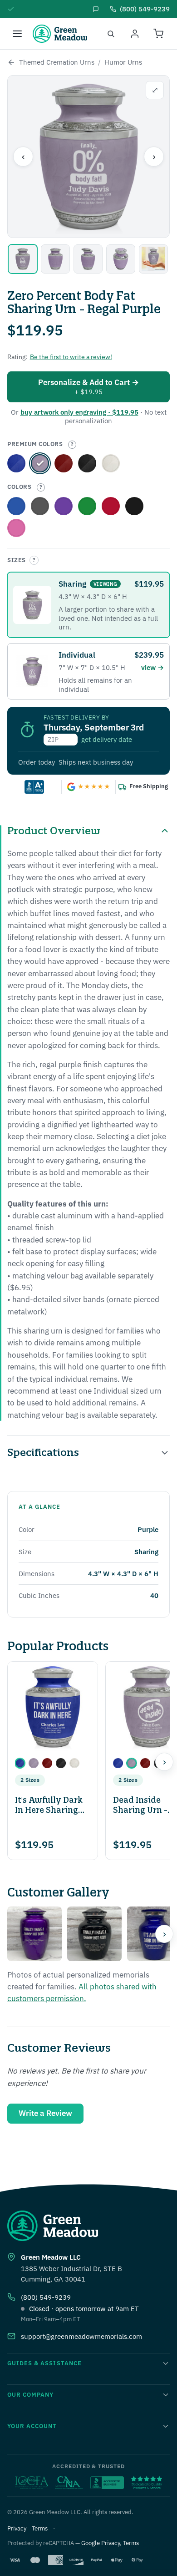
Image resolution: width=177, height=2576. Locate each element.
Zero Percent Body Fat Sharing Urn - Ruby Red (111, 506)
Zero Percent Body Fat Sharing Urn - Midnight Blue (16, 506)
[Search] (111, 34)
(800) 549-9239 (46, 2297)
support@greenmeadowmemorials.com (81, 2336)
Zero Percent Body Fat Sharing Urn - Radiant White (111, 463)
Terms (40, 2528)
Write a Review (45, 2113)
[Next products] (164, 1762)
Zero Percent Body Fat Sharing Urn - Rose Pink (16, 528)
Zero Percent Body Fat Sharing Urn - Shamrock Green (87, 506)
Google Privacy (101, 2543)
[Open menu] (17, 34)
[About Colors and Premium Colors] (72, 445)
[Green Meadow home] (60, 34)
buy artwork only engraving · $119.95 (79, 412)
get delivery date (107, 739)
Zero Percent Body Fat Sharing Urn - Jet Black (134, 506)
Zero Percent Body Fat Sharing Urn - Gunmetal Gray (40, 506)
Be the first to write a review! (71, 357)
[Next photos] (164, 1934)
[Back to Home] (11, 62)
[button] (20, 1763)
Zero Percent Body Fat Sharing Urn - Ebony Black (87, 463)
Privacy (17, 2528)
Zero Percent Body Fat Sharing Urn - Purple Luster (64, 506)
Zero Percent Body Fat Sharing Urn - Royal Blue (16, 463)
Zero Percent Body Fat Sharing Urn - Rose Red (64, 463)
